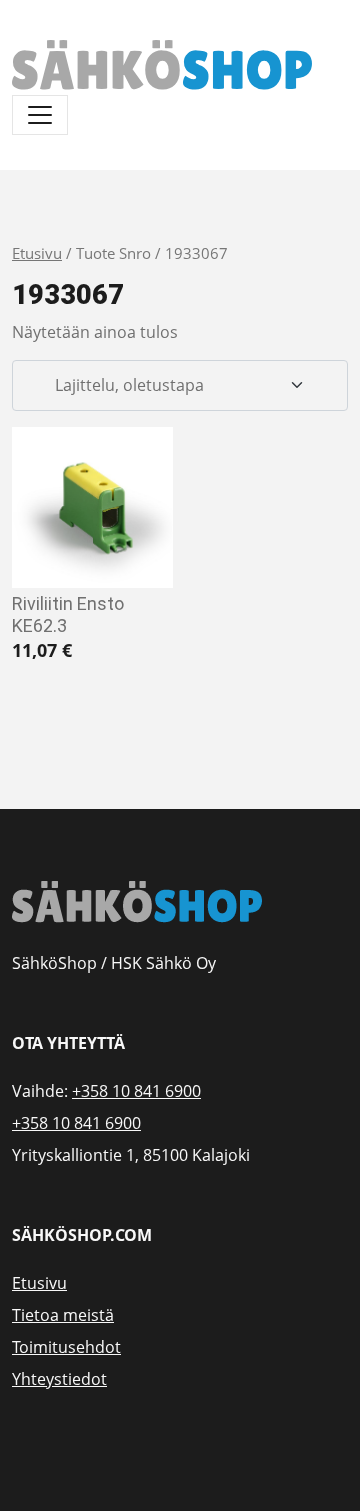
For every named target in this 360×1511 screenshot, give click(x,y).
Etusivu (37, 253)
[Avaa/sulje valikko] (40, 115)
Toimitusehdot (66, 1347)
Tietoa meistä (63, 1315)
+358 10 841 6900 (136, 1091)
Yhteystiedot (59, 1379)
